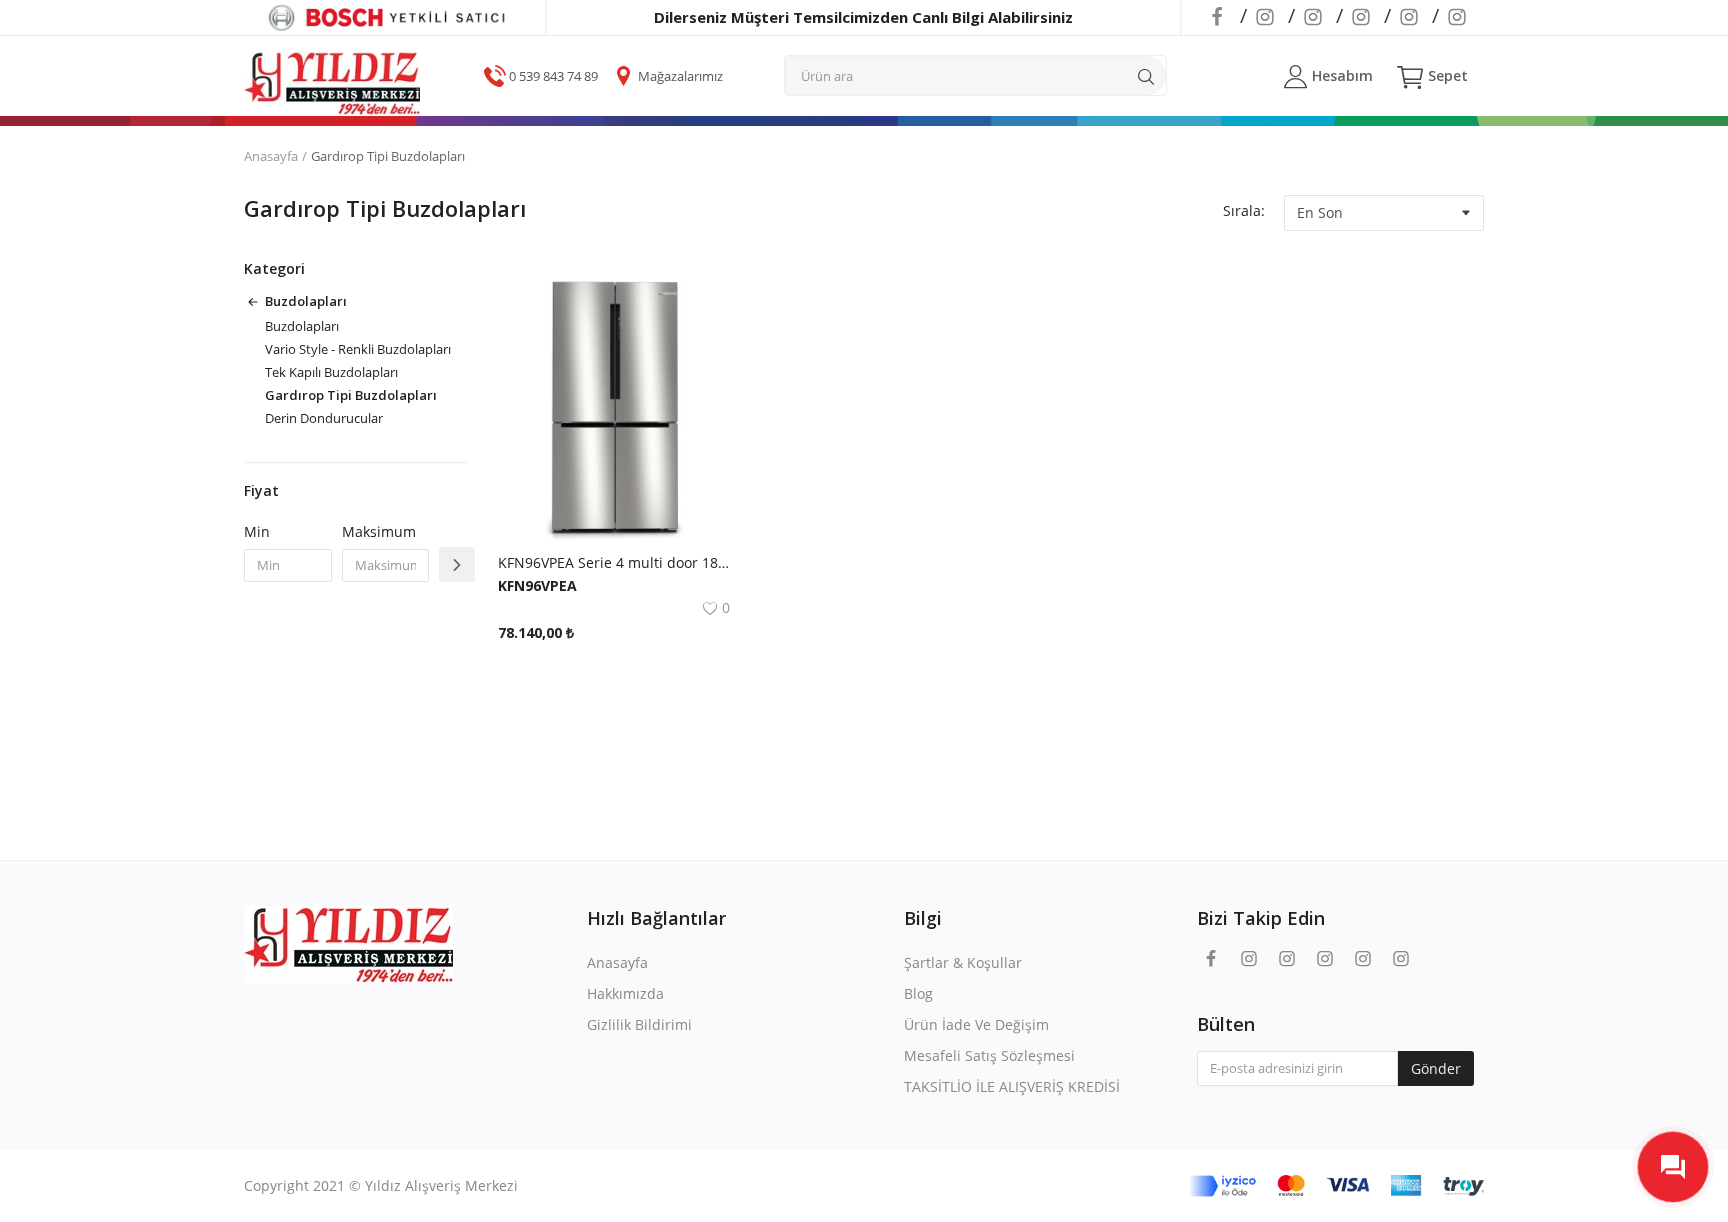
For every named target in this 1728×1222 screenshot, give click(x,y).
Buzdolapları (302, 326)
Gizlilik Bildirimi (639, 1024)
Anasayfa (271, 156)
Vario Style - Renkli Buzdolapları (358, 349)
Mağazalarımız (680, 76)
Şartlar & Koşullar (963, 962)
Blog (918, 993)
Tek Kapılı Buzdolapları (331, 372)
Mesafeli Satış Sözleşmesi (989, 1055)
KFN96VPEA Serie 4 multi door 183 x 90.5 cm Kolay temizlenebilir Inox (614, 562)
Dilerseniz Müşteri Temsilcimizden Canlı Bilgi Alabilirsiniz (863, 17)
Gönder (1436, 1068)
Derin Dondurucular (324, 418)
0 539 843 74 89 (553, 76)
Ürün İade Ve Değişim (976, 1024)
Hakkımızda (625, 993)
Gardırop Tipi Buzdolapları (351, 395)
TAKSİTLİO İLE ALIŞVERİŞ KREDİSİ (1012, 1086)
